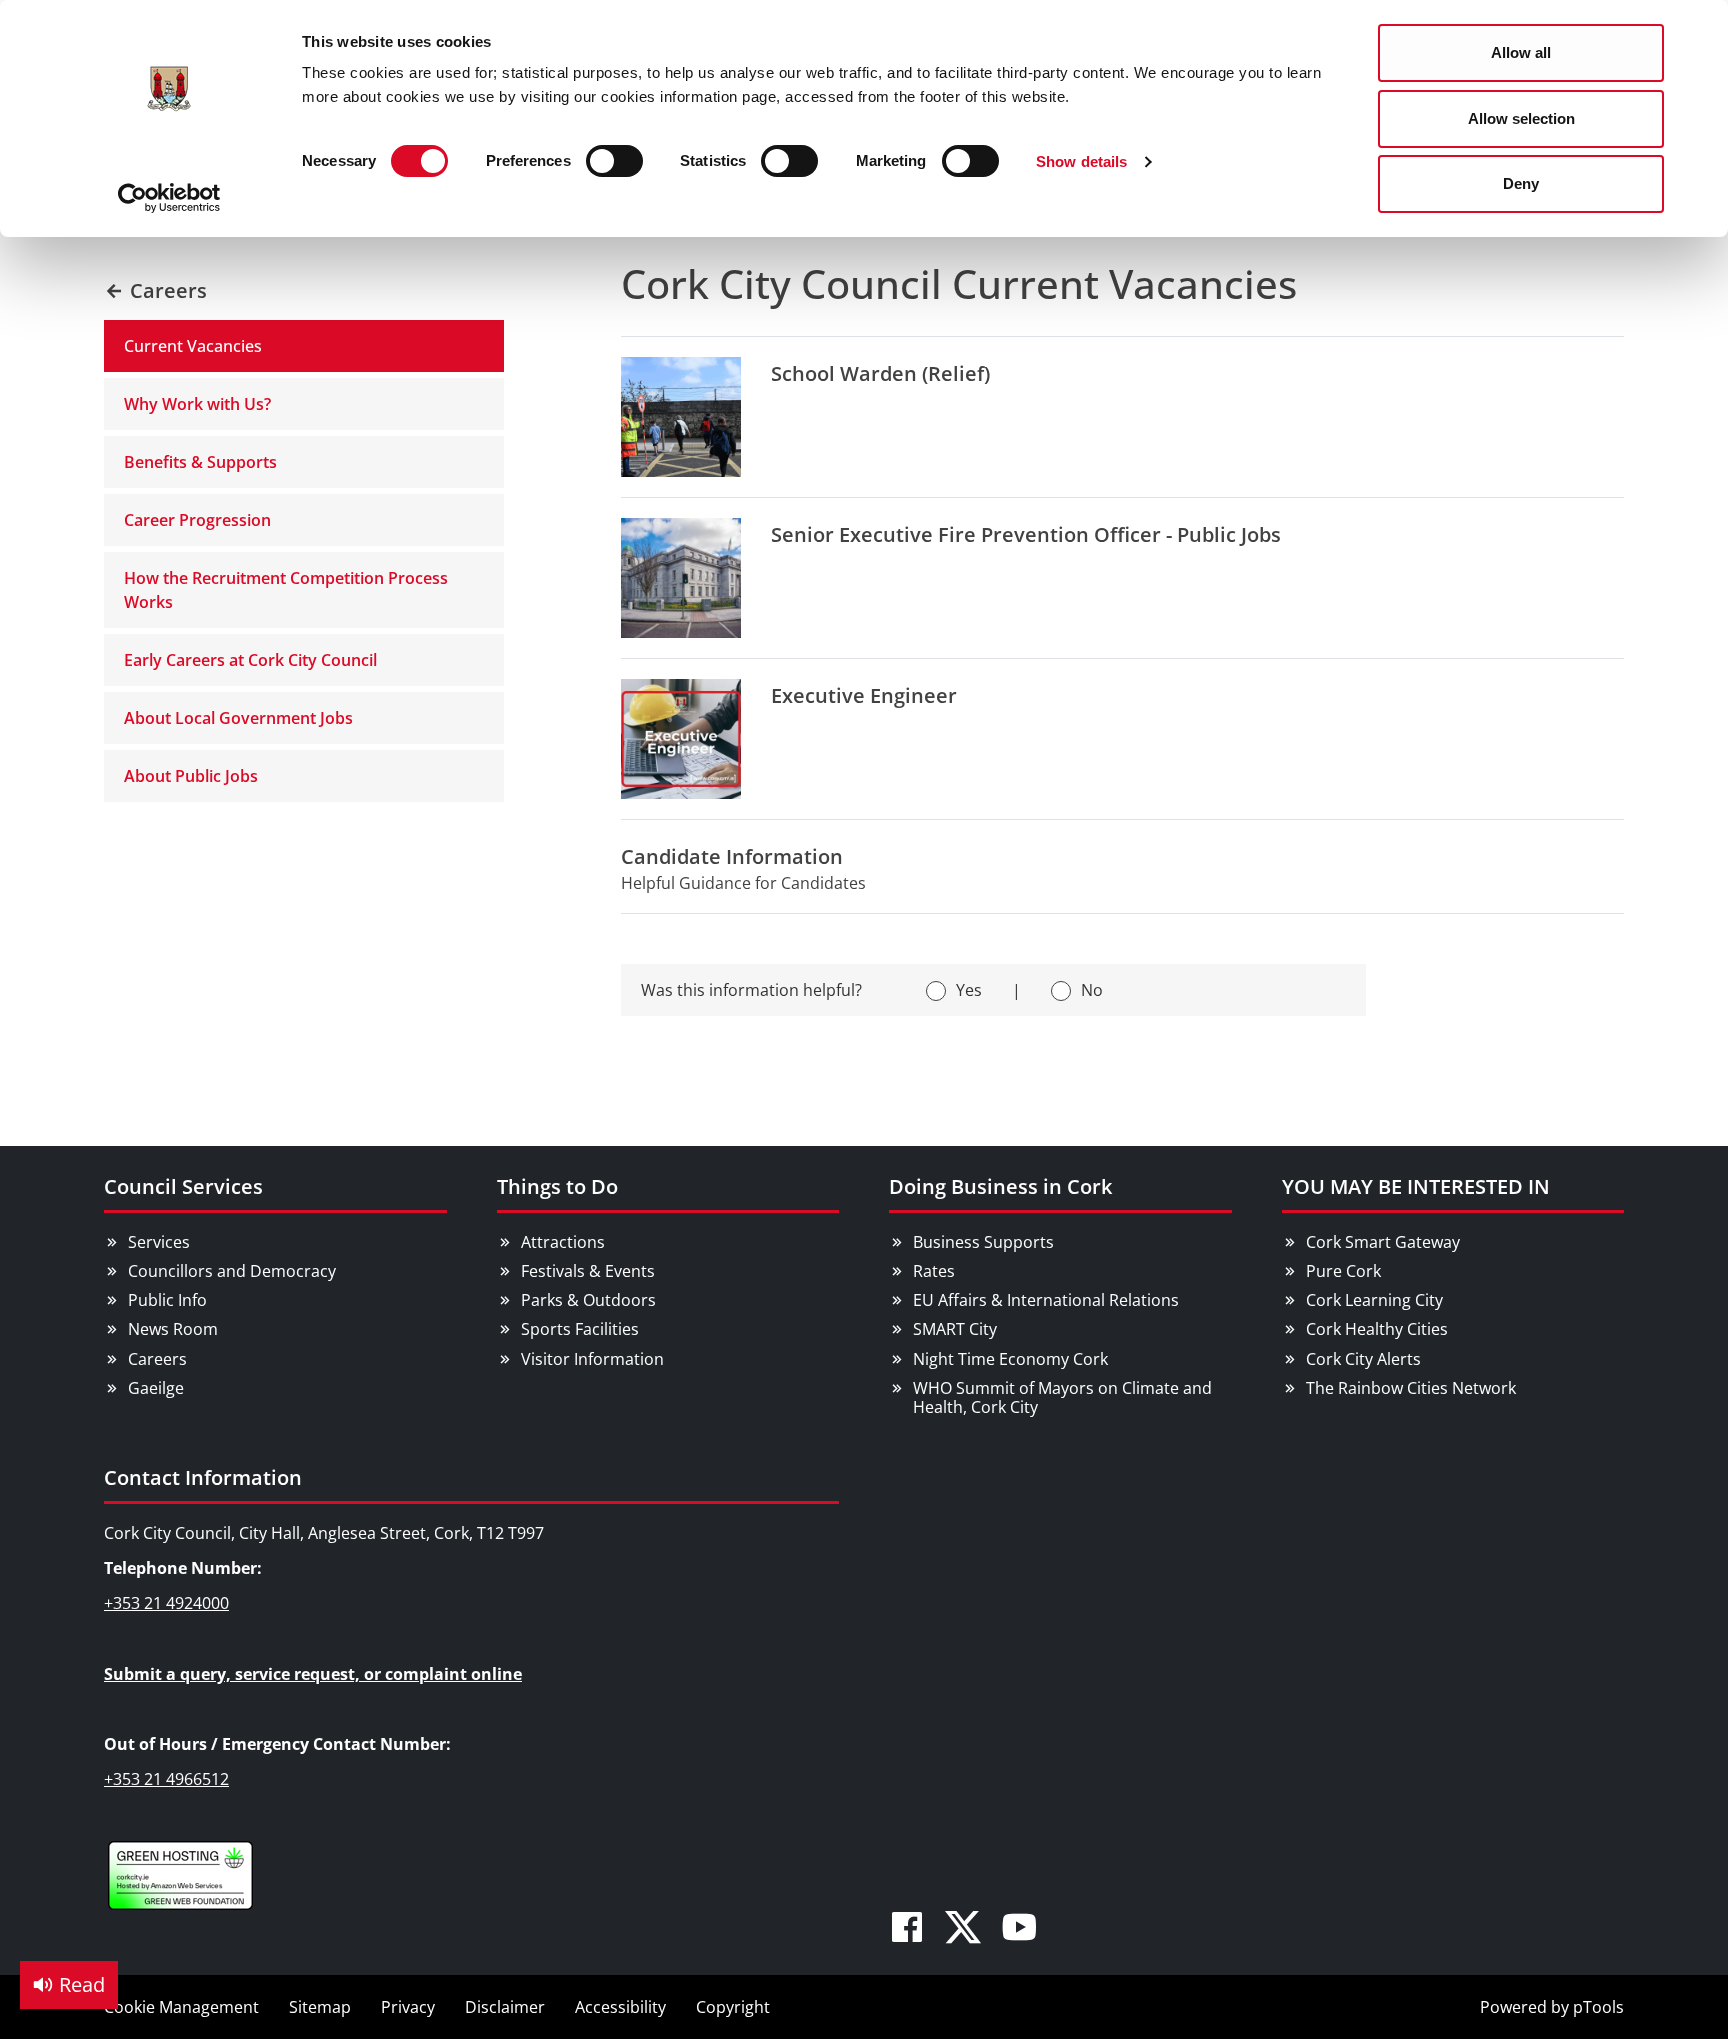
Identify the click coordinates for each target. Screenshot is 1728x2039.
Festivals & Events (588, 1271)
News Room (173, 1329)
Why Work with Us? (197, 404)
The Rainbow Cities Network (1411, 1388)
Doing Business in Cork (1000, 1186)
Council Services (183, 1186)
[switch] (614, 161)
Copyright (733, 2007)
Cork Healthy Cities (1377, 1329)
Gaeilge (156, 1388)
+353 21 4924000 (166, 1603)
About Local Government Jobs (238, 718)
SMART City (955, 1329)
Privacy (408, 2007)
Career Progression (197, 520)
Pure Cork (1343, 1271)
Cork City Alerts (1363, 1359)
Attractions (563, 1242)
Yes (969, 990)
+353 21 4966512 (166, 1779)
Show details (1081, 161)
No (1092, 990)
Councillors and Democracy (232, 1271)
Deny (1521, 183)
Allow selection (1521, 118)
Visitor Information (592, 1359)
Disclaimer (505, 2007)
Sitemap (320, 2007)
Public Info (167, 1300)
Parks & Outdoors (588, 1300)
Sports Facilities (580, 1329)
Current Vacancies (193, 346)
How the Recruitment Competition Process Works (286, 590)
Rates (934, 1271)
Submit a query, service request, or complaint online (313, 1674)
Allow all (1521, 52)
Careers (157, 1359)
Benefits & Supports (200, 462)
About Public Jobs (191, 776)
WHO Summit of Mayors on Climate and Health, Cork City (1062, 1397)
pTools (1598, 2007)
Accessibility (620, 2007)
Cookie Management (181, 2007)
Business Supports (983, 1242)
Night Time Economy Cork (1010, 1359)
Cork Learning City (1374, 1300)
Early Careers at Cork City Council (250, 660)
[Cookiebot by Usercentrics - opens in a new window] (169, 198)
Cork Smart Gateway (1383, 1242)
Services (159, 1242)
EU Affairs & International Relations (1046, 1300)
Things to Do (557, 1186)
